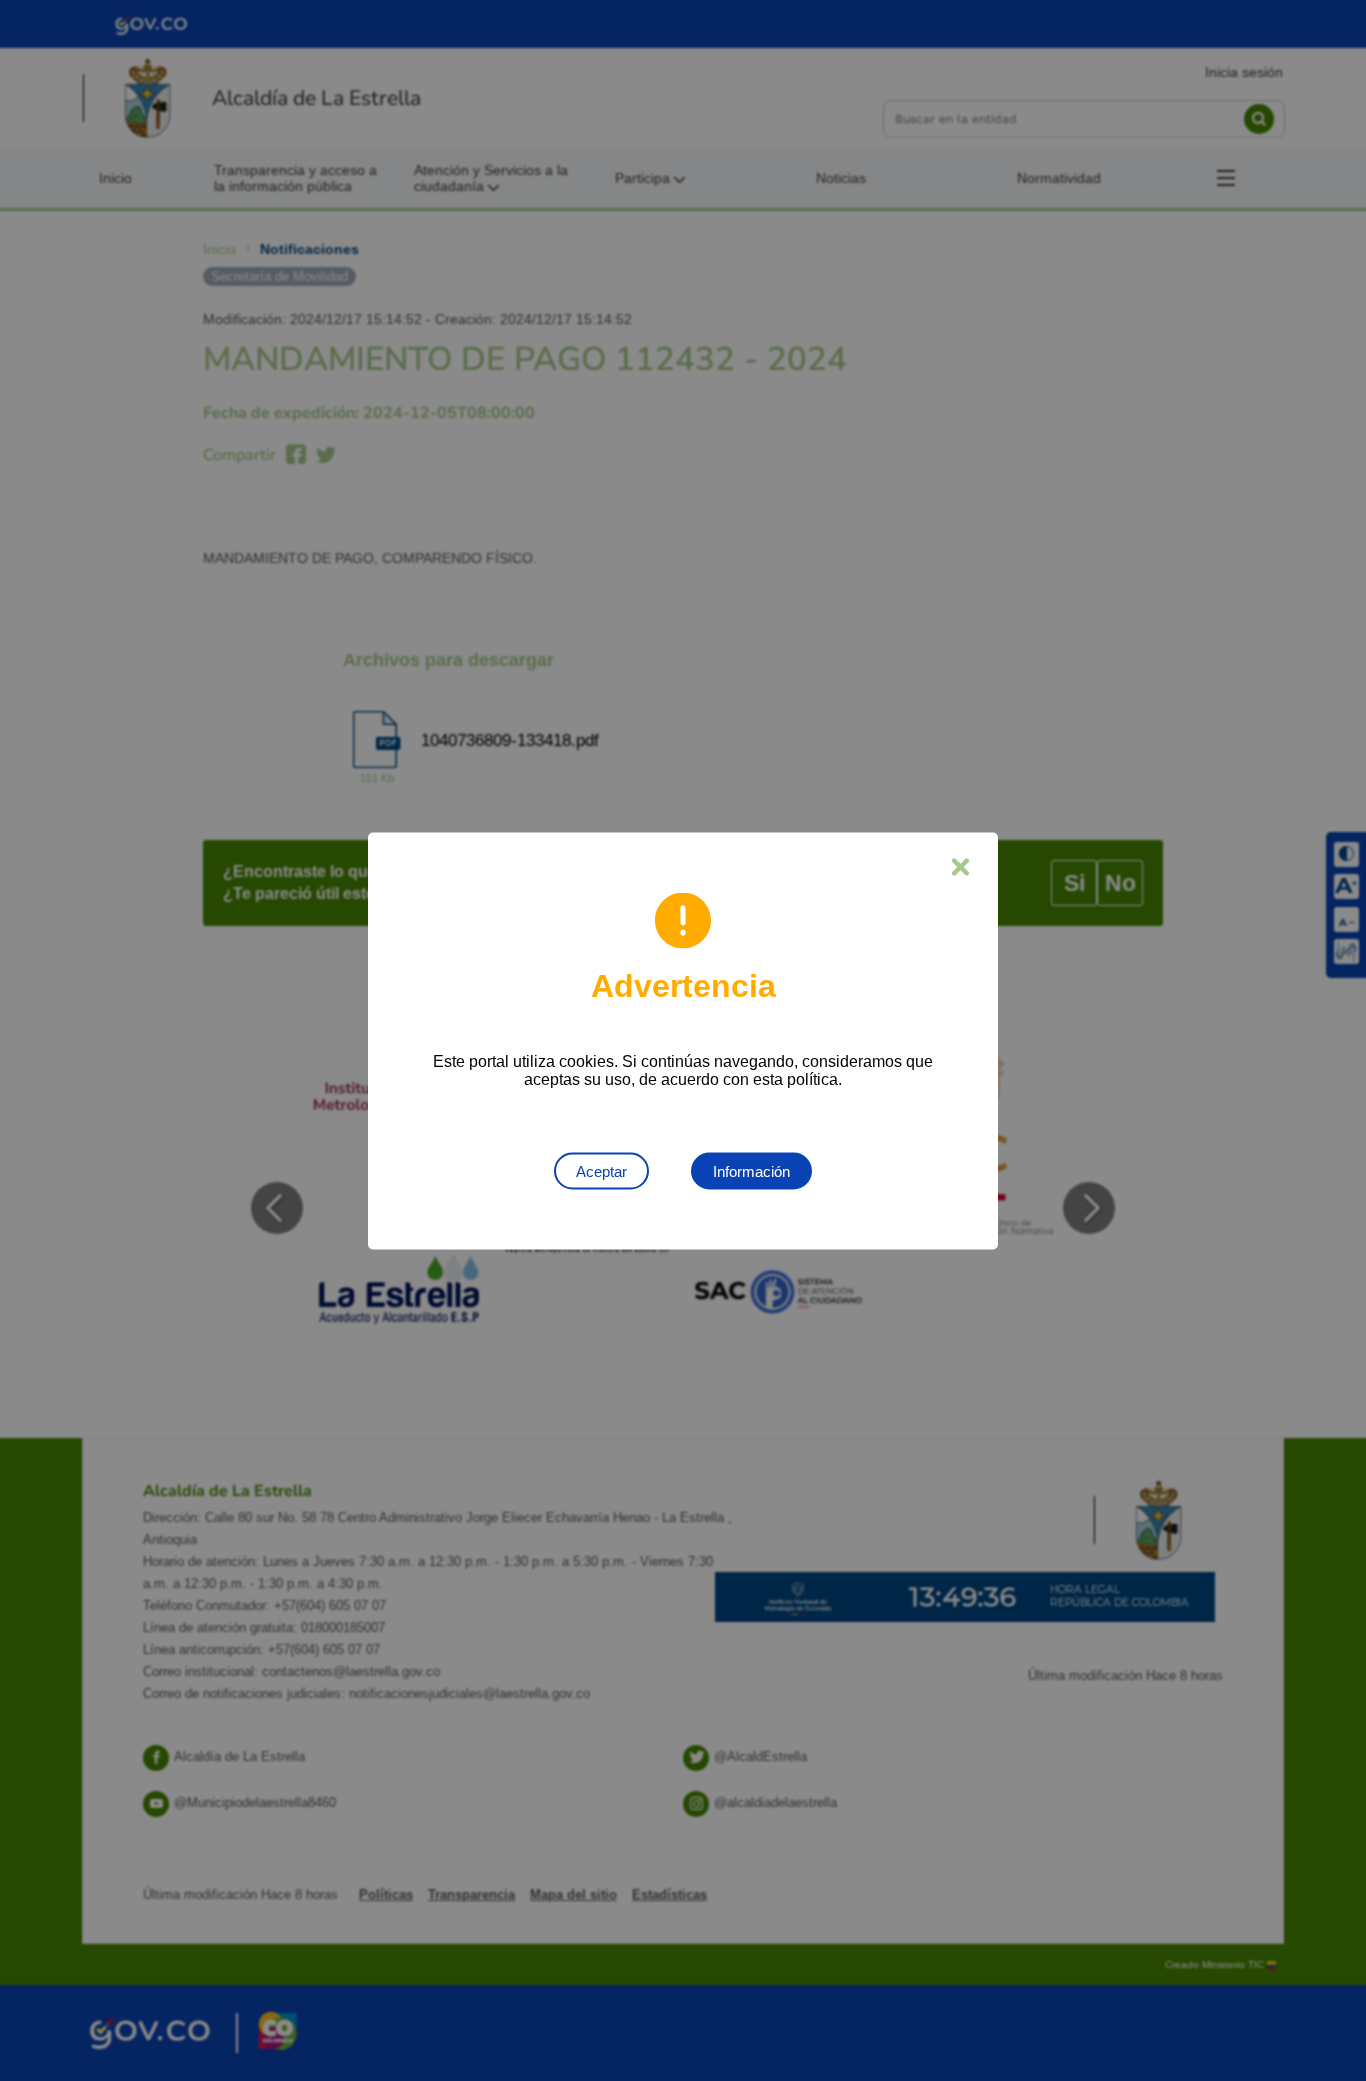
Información (751, 1170)
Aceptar (601, 1170)
